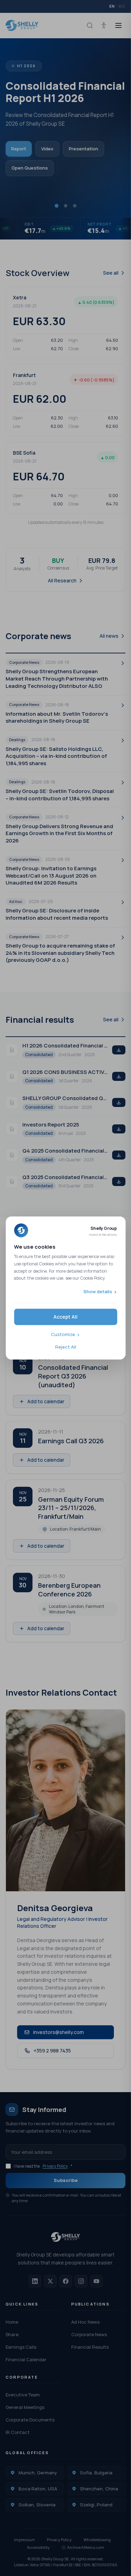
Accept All (66, 1317)
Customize (63, 1335)
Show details (98, 1291)
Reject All (66, 1347)
